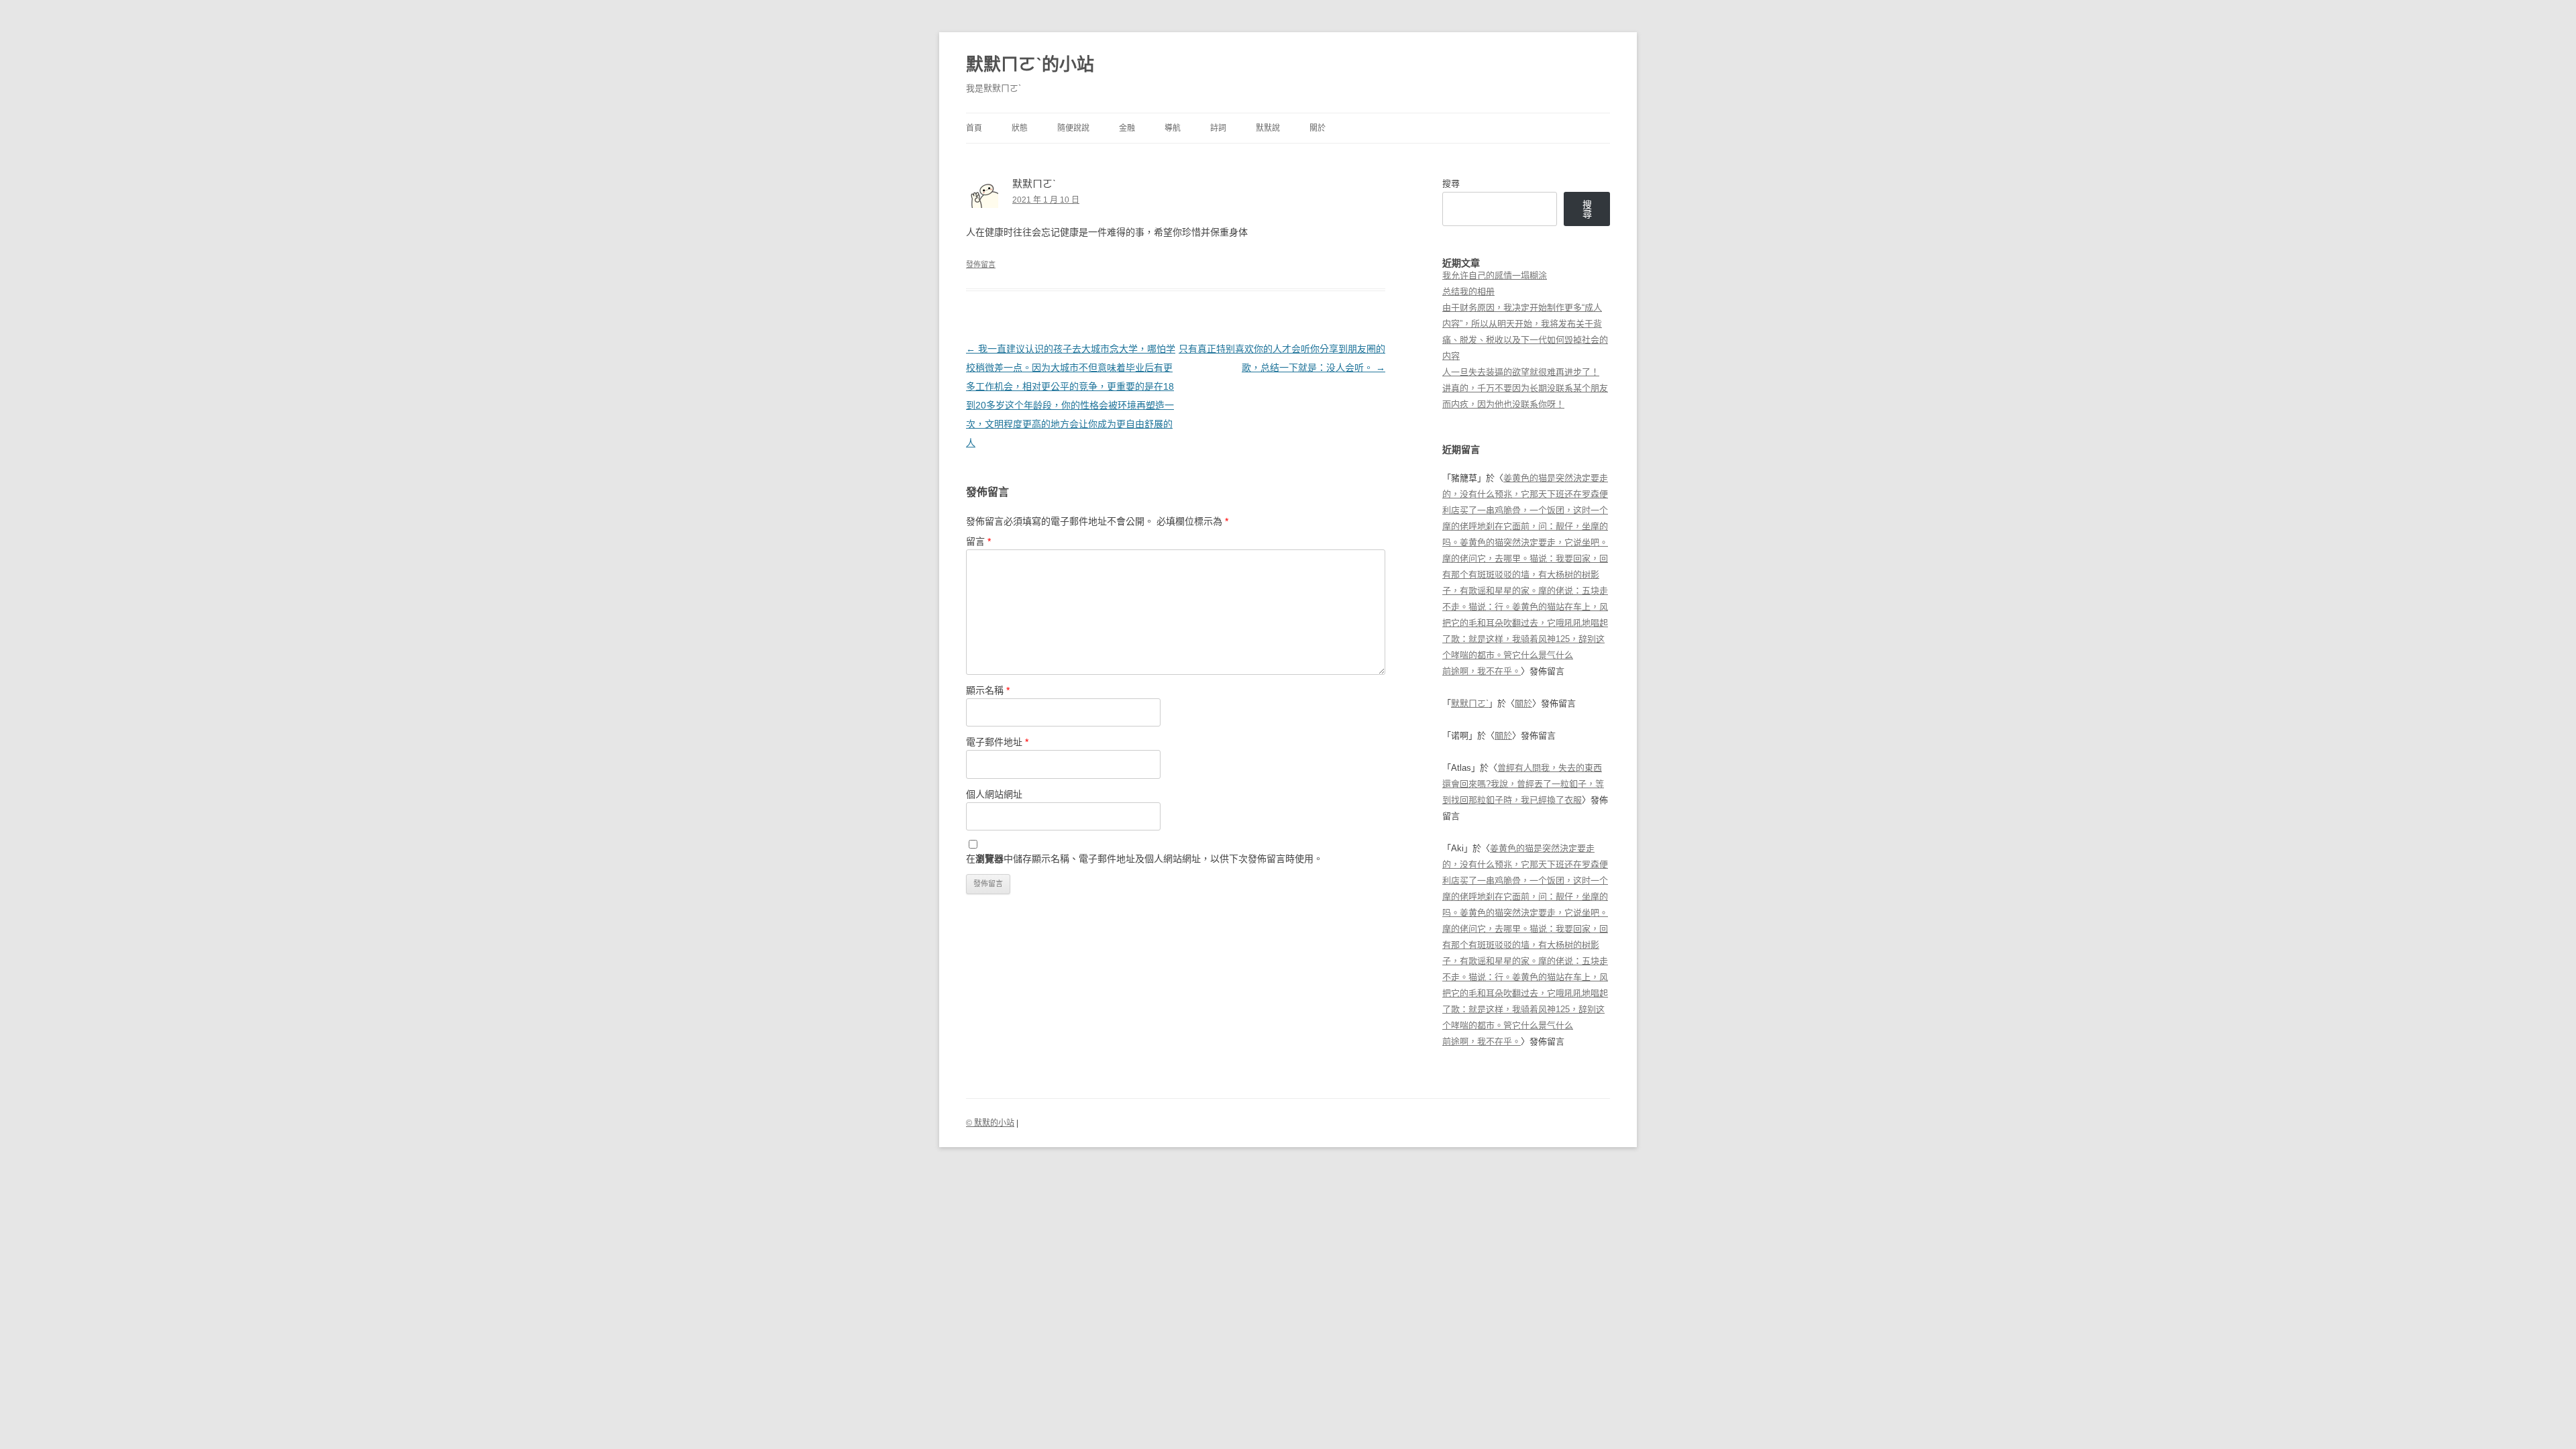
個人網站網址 (994, 794)
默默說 (1268, 128)
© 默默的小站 (990, 1123)
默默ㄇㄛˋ (1470, 703)
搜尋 (1451, 183)
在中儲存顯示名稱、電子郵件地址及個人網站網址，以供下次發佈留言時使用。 (1144, 859)
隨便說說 (1073, 128)
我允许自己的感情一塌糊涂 (1495, 275)
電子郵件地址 (997, 742)
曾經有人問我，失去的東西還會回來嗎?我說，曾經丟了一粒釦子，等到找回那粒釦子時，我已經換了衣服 (1523, 784)
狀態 (1020, 128)
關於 (1318, 128)
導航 (1173, 128)
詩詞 (1218, 128)
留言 (978, 541)
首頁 (974, 128)
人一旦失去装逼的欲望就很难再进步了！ (1521, 372)
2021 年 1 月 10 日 (1046, 200)
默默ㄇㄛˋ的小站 (1030, 64)
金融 (1127, 128)
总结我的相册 (1468, 291)
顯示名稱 (988, 690)
